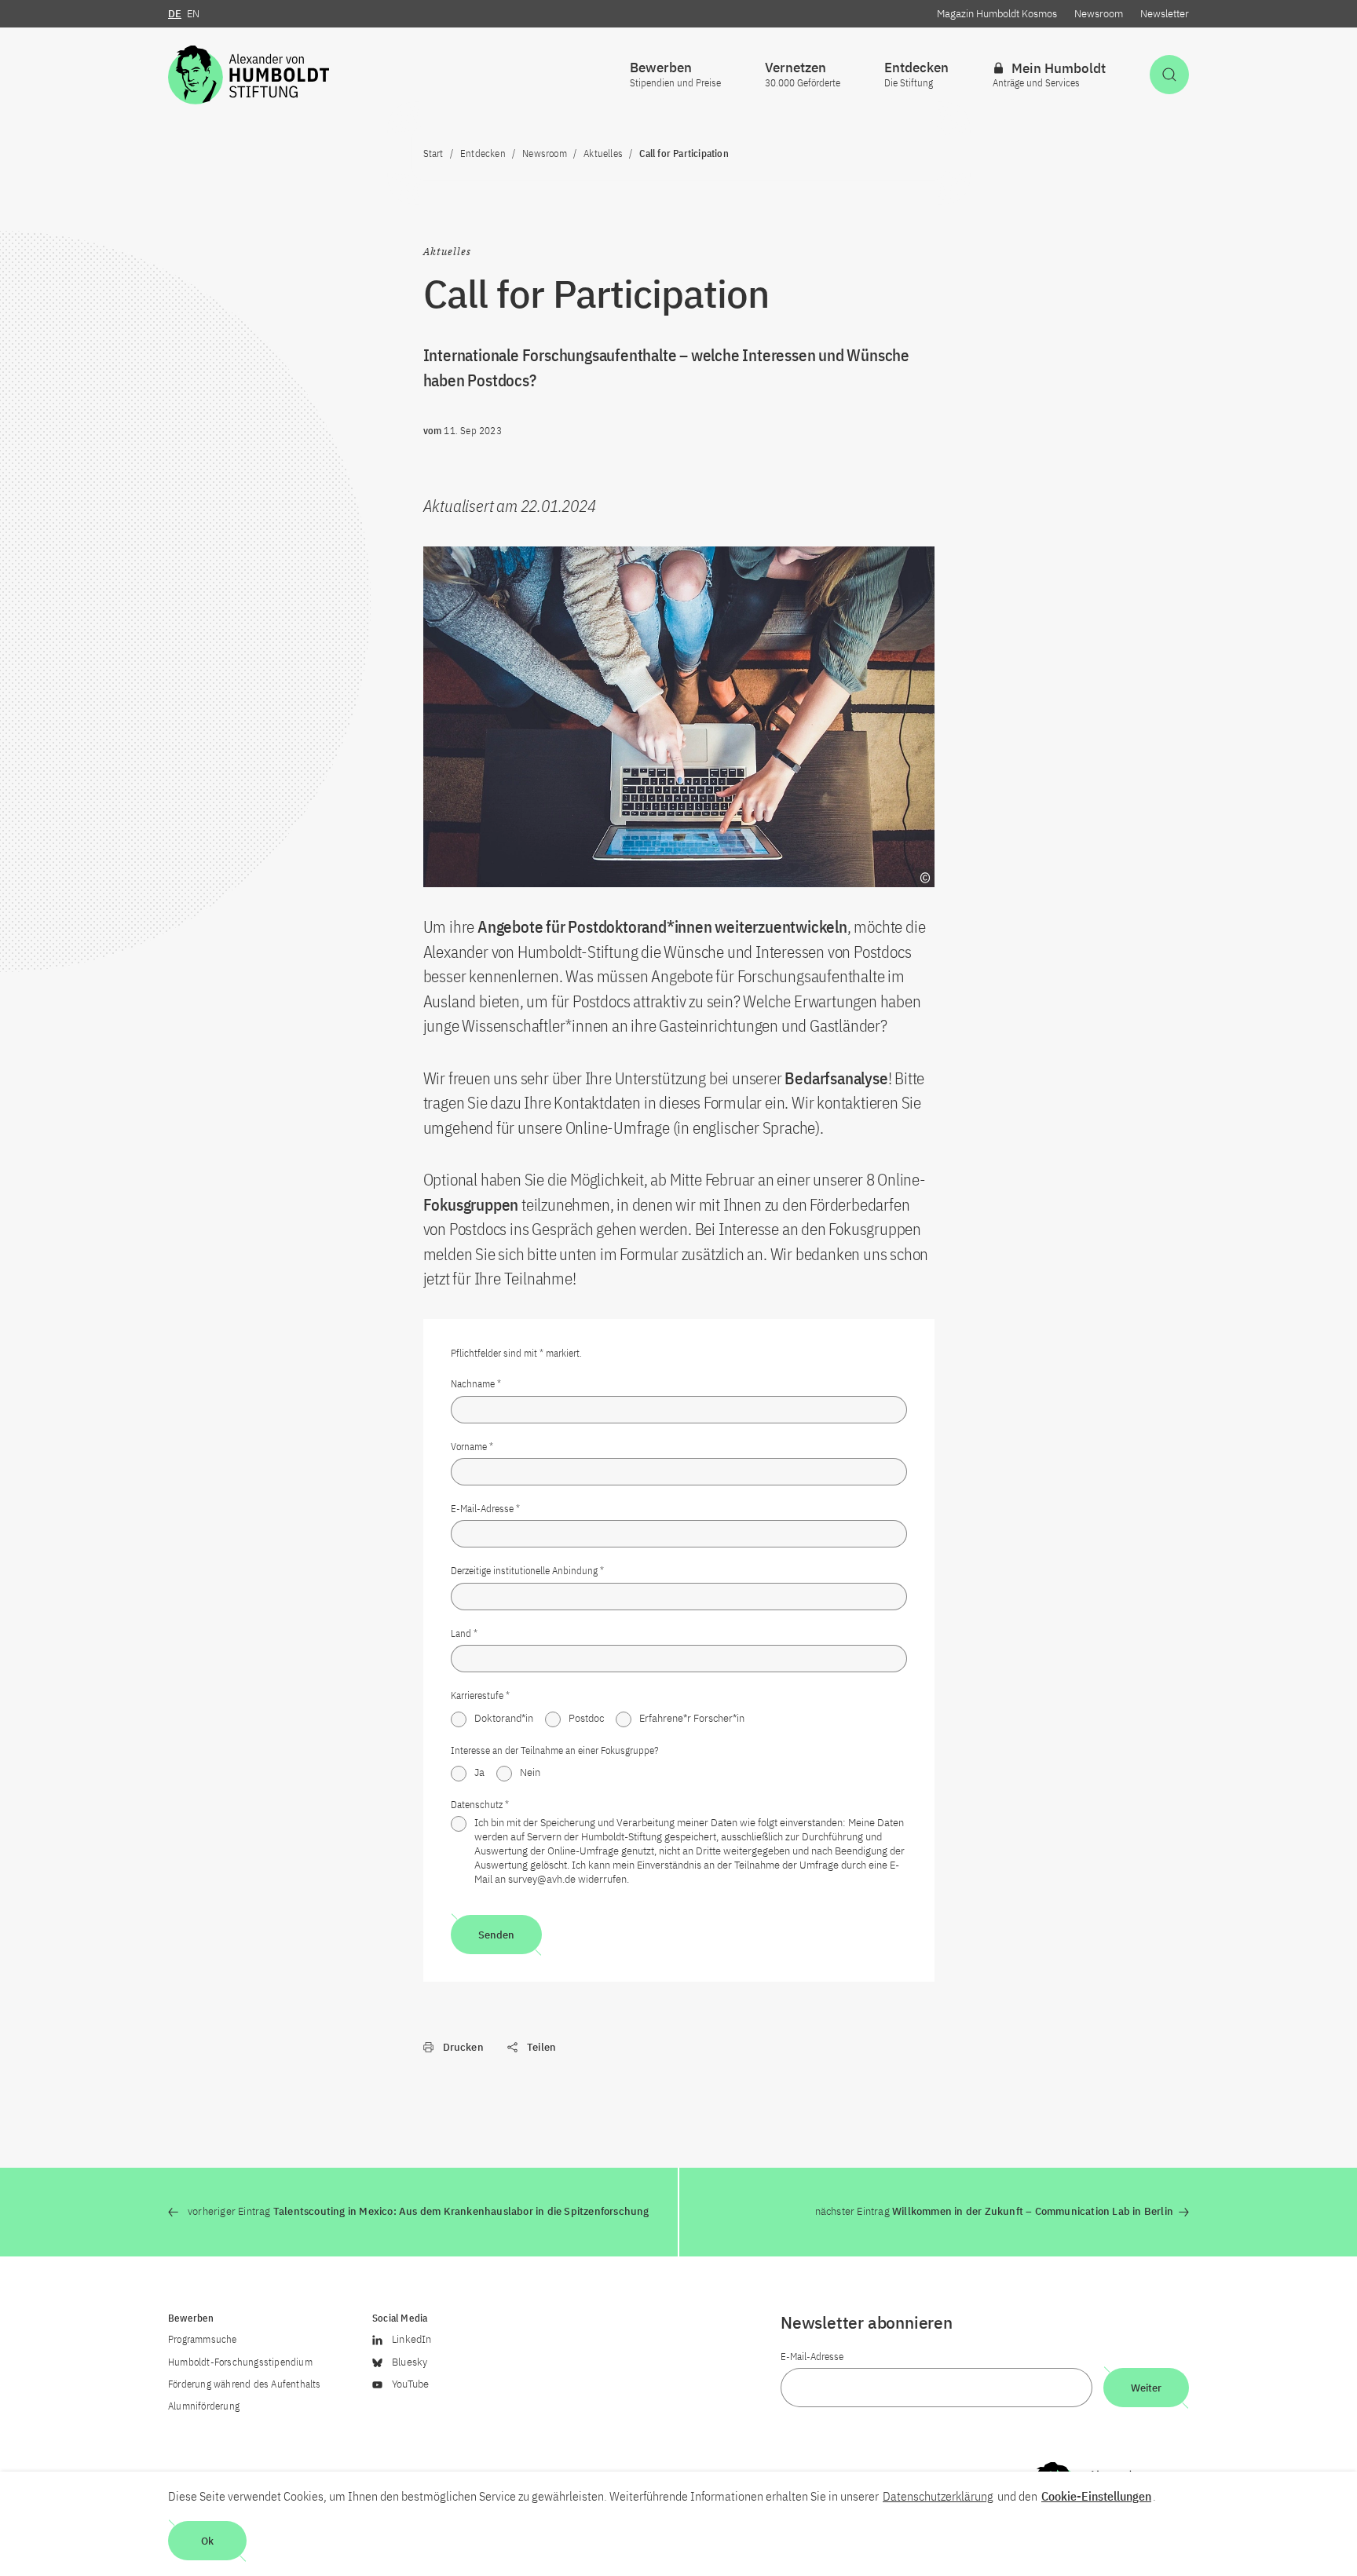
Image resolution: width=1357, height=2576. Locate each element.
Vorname (472, 1447)
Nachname (476, 1384)
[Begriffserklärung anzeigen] (925, 878)
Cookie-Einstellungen (1096, 2496)
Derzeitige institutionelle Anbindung (527, 1571)
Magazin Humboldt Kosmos (997, 14)
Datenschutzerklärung (938, 2496)
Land (464, 1633)
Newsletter (1165, 14)
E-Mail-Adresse (485, 1509)
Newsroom (1099, 14)
